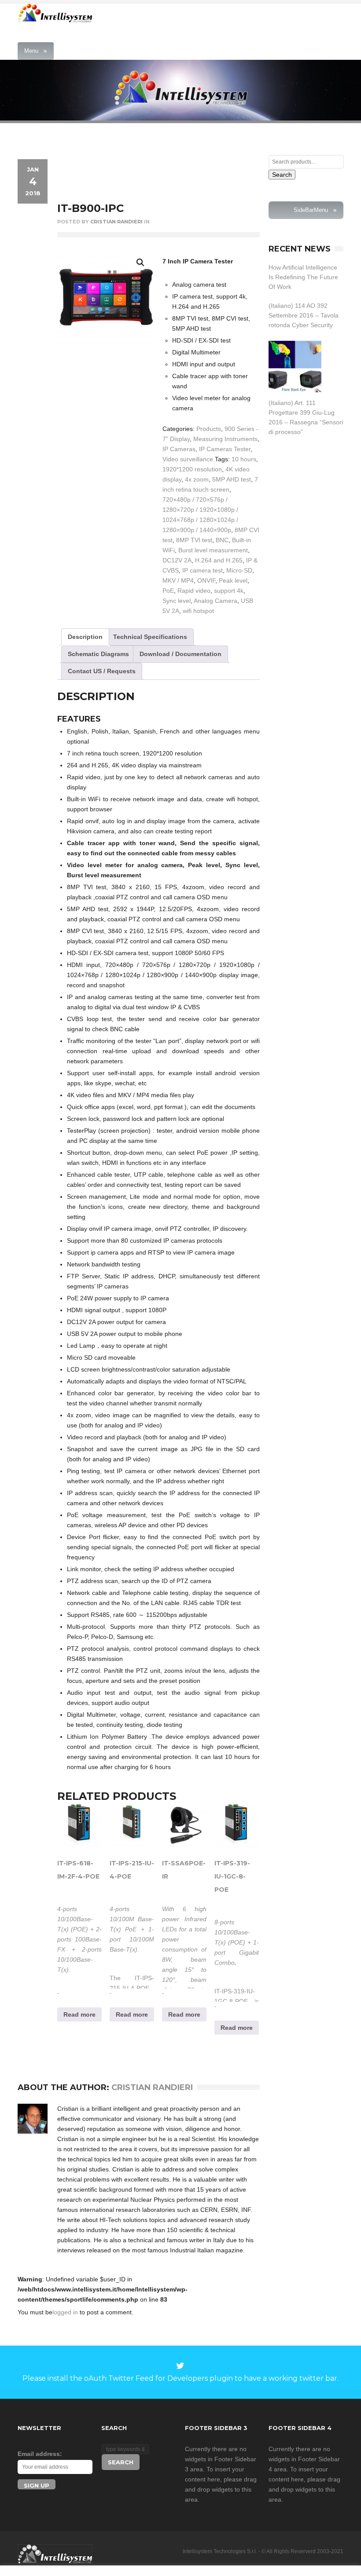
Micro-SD (239, 570)
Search (282, 175)
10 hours (244, 459)
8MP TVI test (194, 540)
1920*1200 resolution (192, 469)
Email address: (40, 2454)
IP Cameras (179, 449)
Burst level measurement (213, 550)
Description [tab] (85, 637)
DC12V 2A (177, 560)
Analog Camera (215, 601)
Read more (79, 2014)
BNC (222, 540)
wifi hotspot (198, 611)
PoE (168, 591)
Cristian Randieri (116, 222)
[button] (140, 263)
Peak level (233, 580)
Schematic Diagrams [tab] (98, 654)
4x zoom (197, 479)
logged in (65, 2312)
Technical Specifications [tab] (150, 637)
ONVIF (206, 580)
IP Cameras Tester (225, 449)
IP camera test (203, 570)
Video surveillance (188, 459)
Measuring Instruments (225, 439)
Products (209, 429)
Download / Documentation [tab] (180, 654)
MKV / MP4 (178, 580)
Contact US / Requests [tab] (102, 671)
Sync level (177, 601)
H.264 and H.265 (219, 560)
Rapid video (194, 591)
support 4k (229, 591)
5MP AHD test (232, 479)
